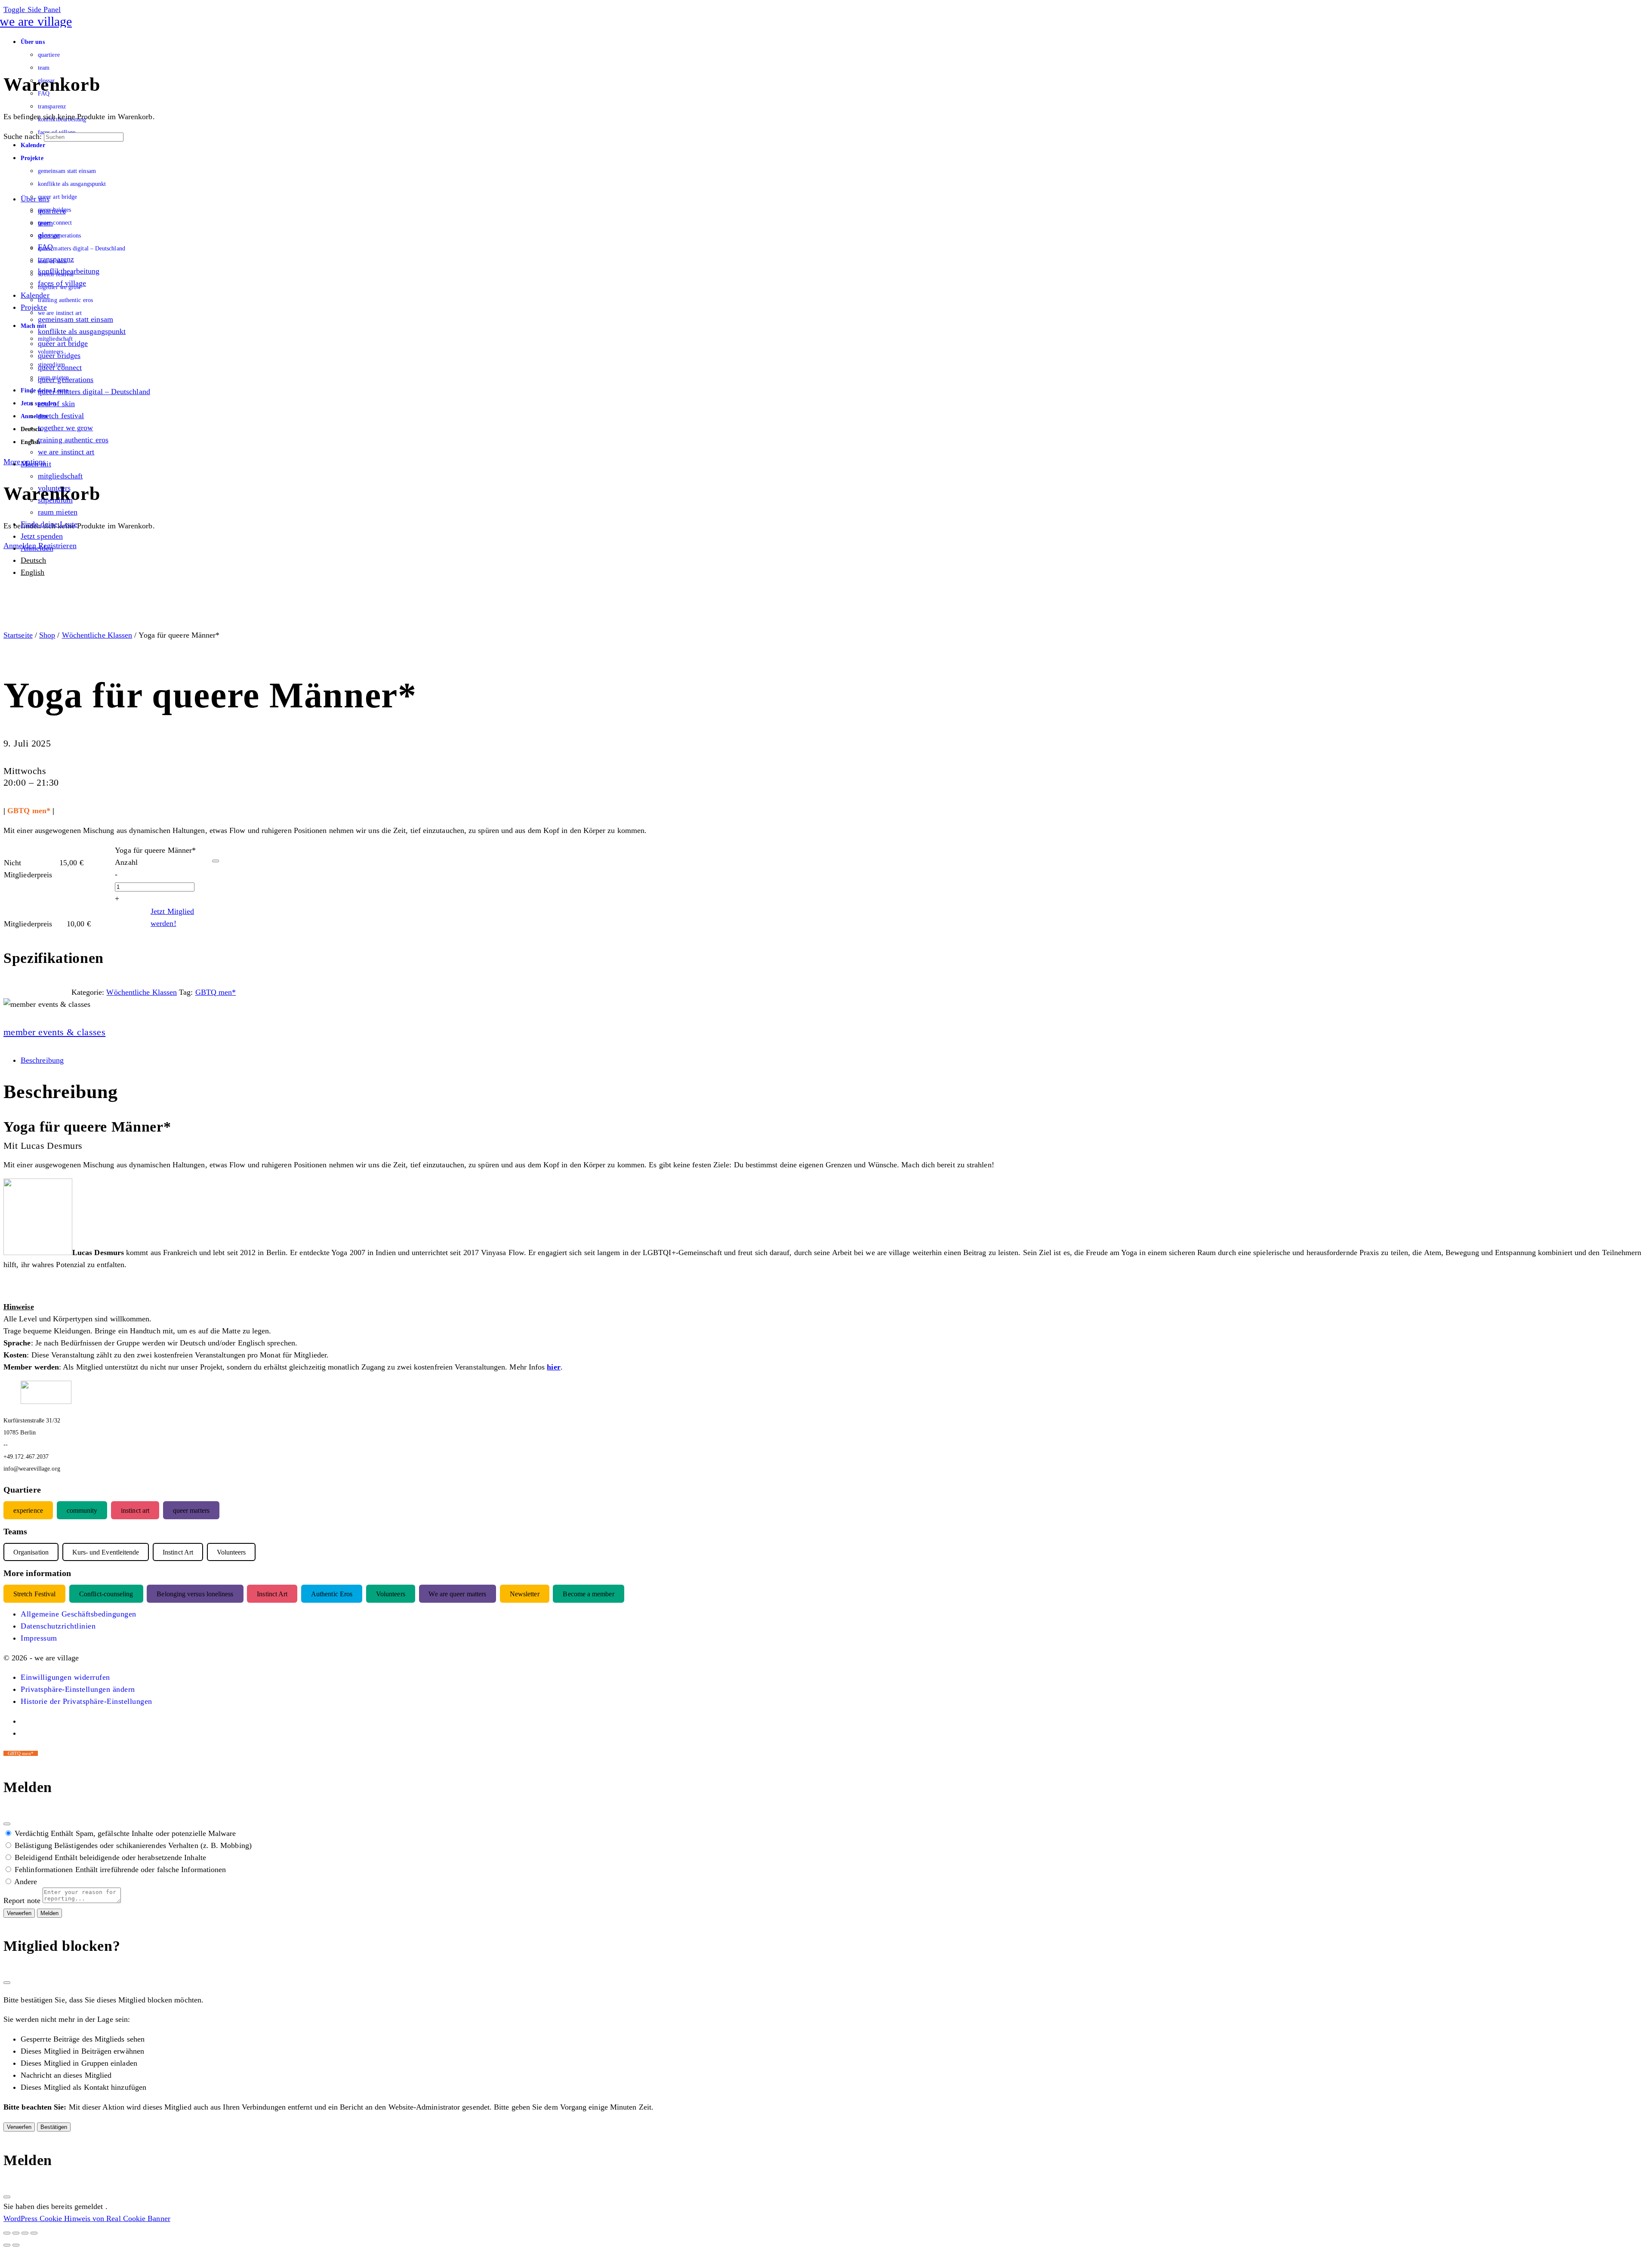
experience (28, 1510)
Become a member (588, 1593)
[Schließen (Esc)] (7, 1824)
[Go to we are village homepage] (38, 21)
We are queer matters (457, 1593)
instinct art (135, 1510)
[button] (65, 1677)
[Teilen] (25, 2233)
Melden (49, 1913)
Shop (47, 635)
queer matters (191, 1510)
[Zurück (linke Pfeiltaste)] (7, 2245)
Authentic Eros (332, 1593)
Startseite (18, 635)
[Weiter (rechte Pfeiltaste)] (16, 2245)
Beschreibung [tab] (42, 1060)
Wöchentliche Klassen (97, 635)
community (82, 1510)
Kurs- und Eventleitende (106, 1552)
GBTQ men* (216, 992)
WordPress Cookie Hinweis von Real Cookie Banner (87, 2218)
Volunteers (391, 1593)
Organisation (31, 1552)
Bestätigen (54, 2127)
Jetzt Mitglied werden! (172, 917)
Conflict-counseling (106, 1593)
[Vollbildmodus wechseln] (16, 2233)
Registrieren (57, 546)
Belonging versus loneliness (195, 1593)
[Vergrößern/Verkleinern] (7, 2233)
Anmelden (20, 546)
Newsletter (525, 1593)
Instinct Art (272, 1593)
